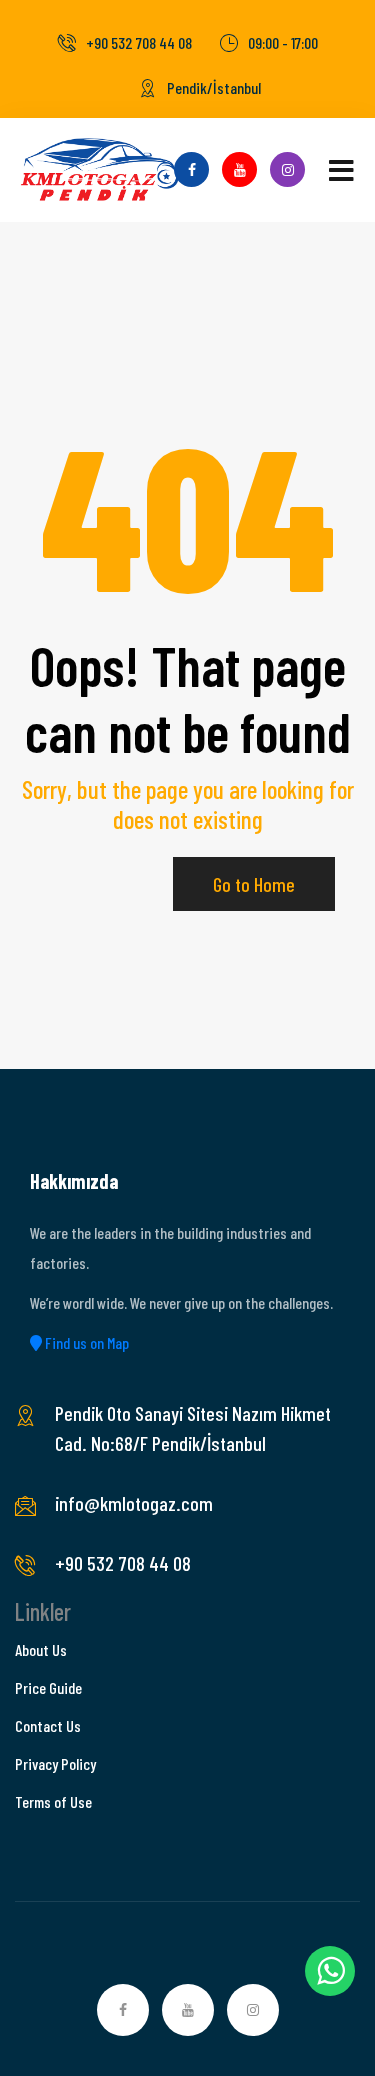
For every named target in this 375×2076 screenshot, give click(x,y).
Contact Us (48, 1725)
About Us (41, 1649)
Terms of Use (53, 1801)
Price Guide (48, 1687)
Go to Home (254, 884)
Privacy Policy (55, 1763)
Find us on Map (85, 1342)
